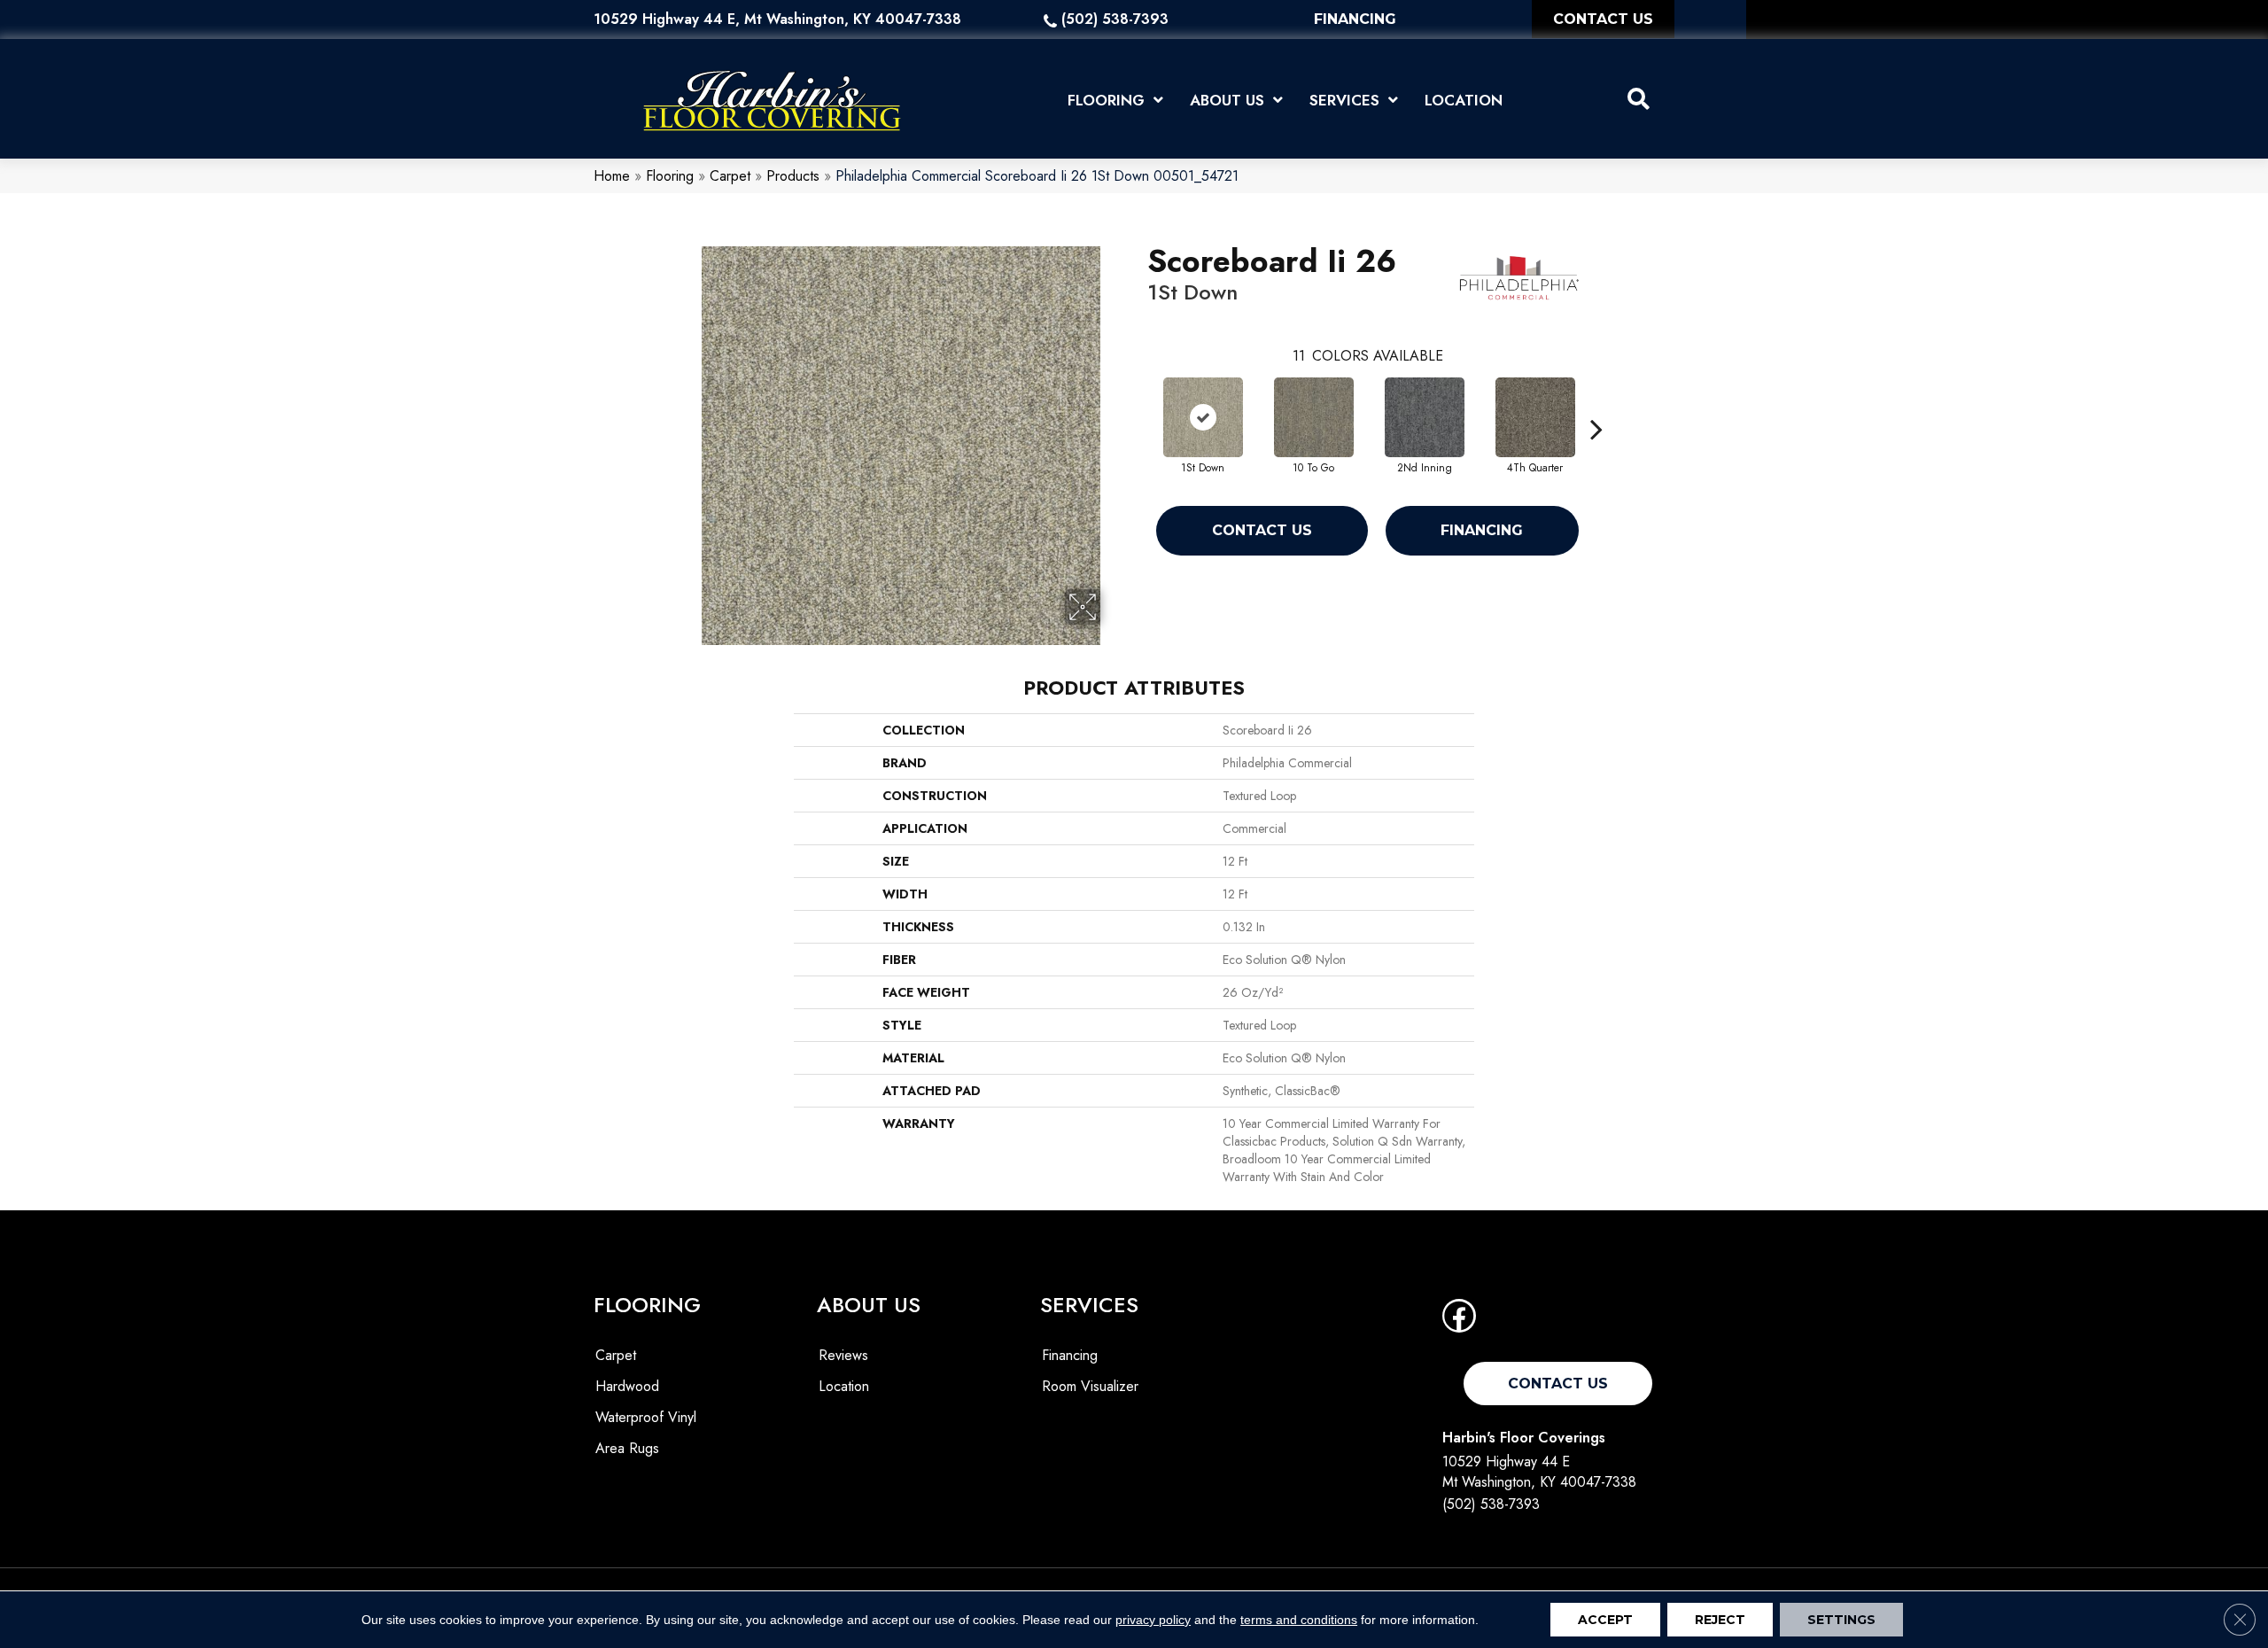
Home (612, 176)
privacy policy (1153, 1620)
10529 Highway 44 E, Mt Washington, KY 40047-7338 (777, 19)
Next (1596, 402)
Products (793, 176)
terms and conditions (1299, 1620)
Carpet (730, 176)
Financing (1482, 530)
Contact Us (1262, 530)
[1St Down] (1203, 417)
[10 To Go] (1314, 417)
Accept (1605, 1620)
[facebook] (1459, 1322)
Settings (1841, 1620)
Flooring (670, 176)
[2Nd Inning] (1425, 417)
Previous (1138, 402)
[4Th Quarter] (1535, 417)
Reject (1720, 1620)
